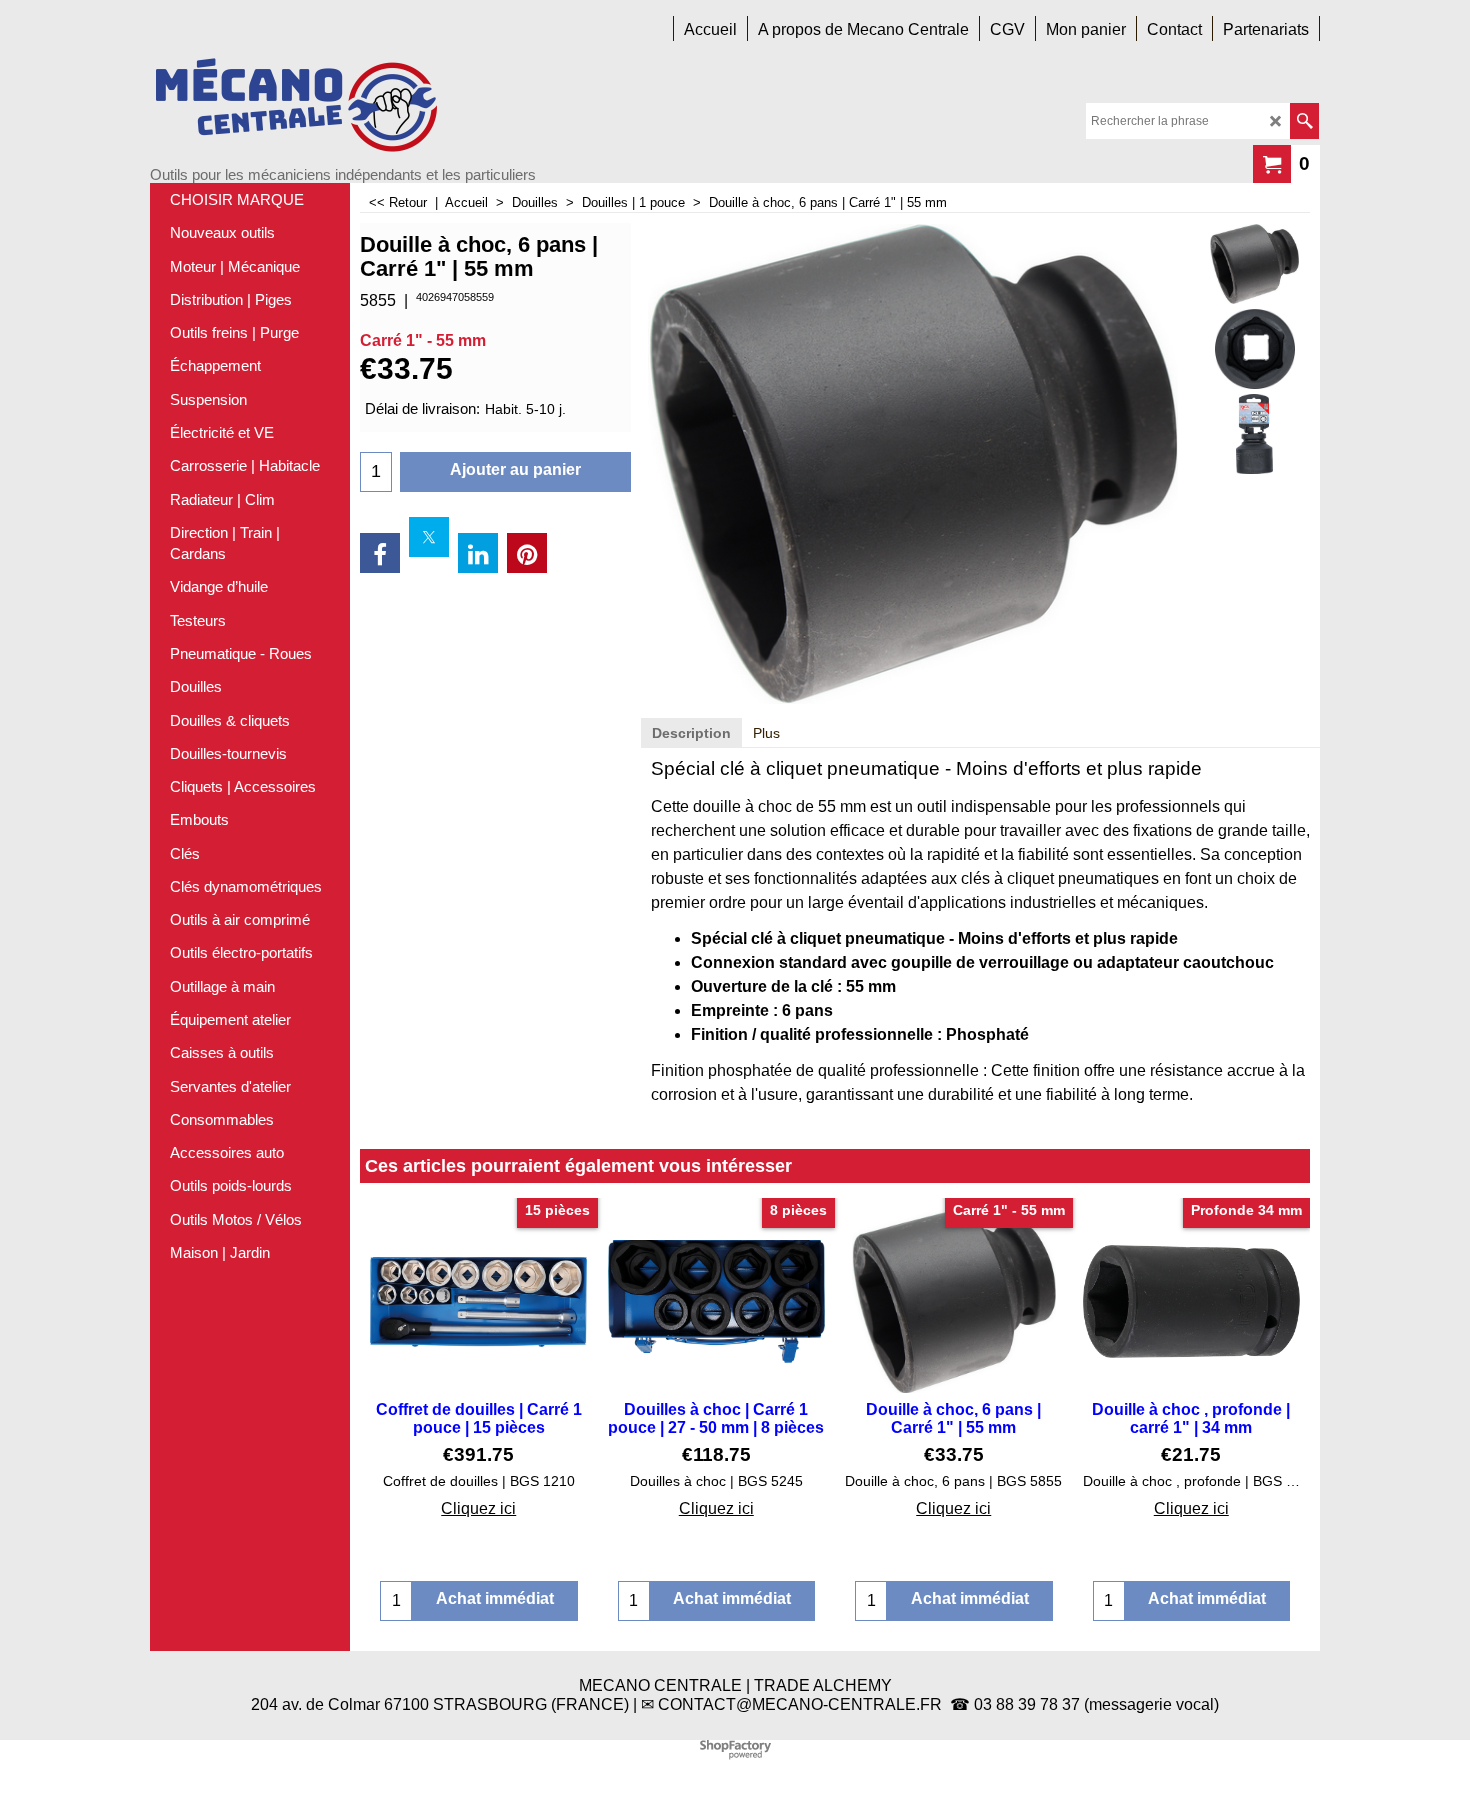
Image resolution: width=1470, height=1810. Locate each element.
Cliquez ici (478, 1508)
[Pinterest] (527, 553)
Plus (766, 733)
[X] (429, 537)
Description (691, 733)
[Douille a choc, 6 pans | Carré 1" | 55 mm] (1254, 264)
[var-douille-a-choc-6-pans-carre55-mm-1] (1254, 349)
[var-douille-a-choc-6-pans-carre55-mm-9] (1254, 434)
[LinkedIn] (478, 553)
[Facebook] (380, 553)
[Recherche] (1304, 121)
